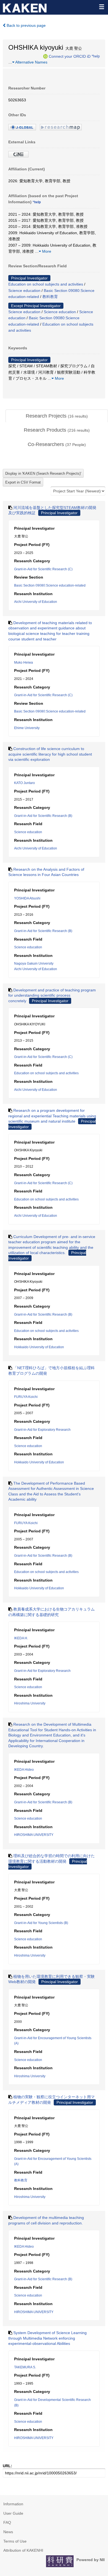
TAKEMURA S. (25, 2367)
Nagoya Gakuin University (34, 964)
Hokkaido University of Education (39, 1347)
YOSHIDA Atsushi (27, 898)
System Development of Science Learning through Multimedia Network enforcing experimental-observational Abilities (47, 2338)
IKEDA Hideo (24, 1770)
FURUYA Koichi (26, 1397)
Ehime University (27, 728)
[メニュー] (101, 7)
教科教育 (50, 297)
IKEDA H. (21, 1638)
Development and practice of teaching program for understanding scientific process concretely (52, 995)
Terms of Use (15, 2541)
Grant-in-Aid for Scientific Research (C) (43, 569)
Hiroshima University (30, 1703)
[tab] (57, 416)
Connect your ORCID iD (70, 56)
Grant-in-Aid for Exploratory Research (42, 1430)
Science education (24, 291)
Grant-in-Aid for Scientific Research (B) (43, 816)
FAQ (7, 2522)
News (8, 2532)
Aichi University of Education (36, 602)
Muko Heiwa (24, 663)
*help (96, 56)
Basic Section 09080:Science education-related (50, 585)
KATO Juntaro (25, 783)
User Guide (13, 2513)
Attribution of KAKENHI (23, 2550)
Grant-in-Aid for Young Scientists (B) (41, 1923)
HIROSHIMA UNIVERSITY (34, 1835)
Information (13, 2504)
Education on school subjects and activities (46, 284)
